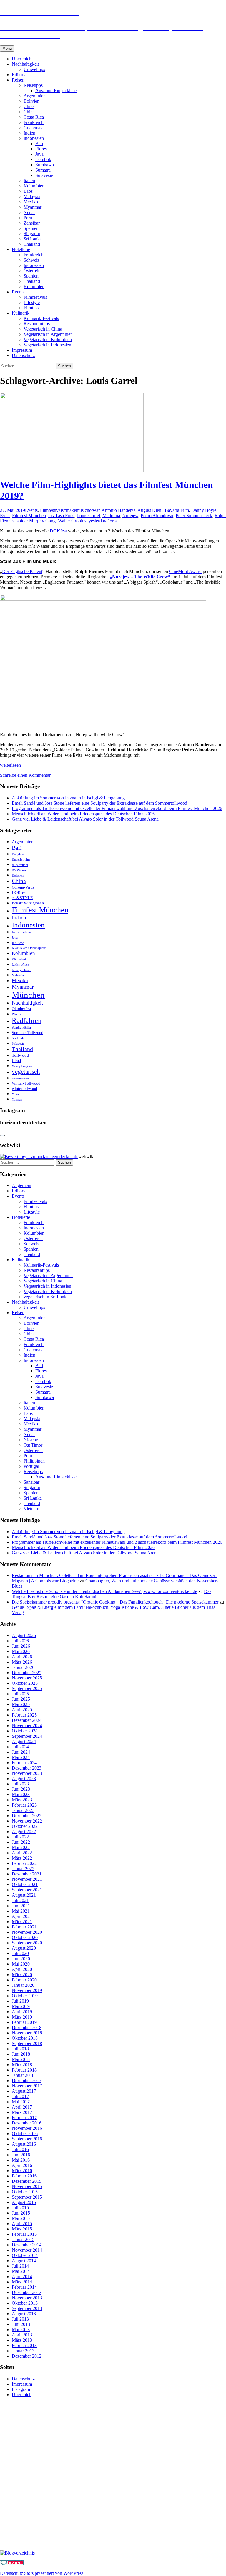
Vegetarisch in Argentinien (48, 334)
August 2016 (24, 2144)
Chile (29, 106)
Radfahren (27, 1020)
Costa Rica (34, 117)
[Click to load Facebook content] (2, 1136)
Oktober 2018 (25, 2038)
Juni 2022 (21, 1842)
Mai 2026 (21, 1651)
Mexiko (31, 202)
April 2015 (22, 2224)
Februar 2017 (24, 2118)
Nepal (29, 212)
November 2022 (27, 1821)
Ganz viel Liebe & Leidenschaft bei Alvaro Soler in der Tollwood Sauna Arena (85, 819)
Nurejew (130, 516)
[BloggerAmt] (17, 2553)
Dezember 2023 (27, 1768)
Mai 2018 (21, 2059)
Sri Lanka (33, 239)
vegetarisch (26, 1072)
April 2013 (22, 2335)
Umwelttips (34, 69)
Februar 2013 (24, 2345)
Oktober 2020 (25, 1937)
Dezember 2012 (27, 2356)
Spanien (31, 228)
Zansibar (32, 223)
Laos (28, 191)
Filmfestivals (35, 297)
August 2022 (24, 1831)
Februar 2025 (24, 1715)
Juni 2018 (21, 2054)
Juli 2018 (20, 2049)
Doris (111, 521)
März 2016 (22, 2171)
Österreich (33, 271)
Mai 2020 (21, 1964)
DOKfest (58, 531)
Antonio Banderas (118, 510)
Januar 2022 (23, 1869)
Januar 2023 (23, 1810)
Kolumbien (34, 186)
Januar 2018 (23, 2075)
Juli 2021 (20, 1900)
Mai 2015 (21, 2218)
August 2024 (24, 1741)
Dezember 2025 (27, 1673)
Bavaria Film (177, 510)
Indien (29, 133)
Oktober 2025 (25, 1683)
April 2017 (22, 2107)
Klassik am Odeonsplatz (29, 948)
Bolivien (31, 101)
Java (39, 154)
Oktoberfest (21, 1009)
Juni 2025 (21, 1699)
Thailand (32, 244)
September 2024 (27, 1736)
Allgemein (21, 1185)
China (29, 112)
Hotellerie (21, 249)
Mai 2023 (21, 1794)
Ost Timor (33, 1445)
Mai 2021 (21, 1911)
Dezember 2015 (27, 2181)
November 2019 (27, 1990)
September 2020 (27, 1943)
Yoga (15, 1094)
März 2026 (22, 1662)
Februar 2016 (24, 2176)
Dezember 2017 (27, 2080)
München (28, 995)
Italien (29, 181)
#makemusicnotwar (82, 510)
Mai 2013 (21, 2329)
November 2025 (27, 1678)
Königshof (19, 959)
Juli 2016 (20, 2149)
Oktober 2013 (25, 2303)
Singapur (32, 234)
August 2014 (24, 2261)
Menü (7, 48)
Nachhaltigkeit (25, 64)
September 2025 (27, 1688)
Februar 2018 (24, 2070)
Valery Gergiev (22, 1066)
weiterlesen (13, 765)
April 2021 (22, 1916)
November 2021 (27, 1879)
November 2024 (27, 1726)
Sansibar (31, 1482)
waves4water (20, 1078)
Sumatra (43, 170)
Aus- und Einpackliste (56, 91)
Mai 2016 (21, 2160)
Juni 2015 (21, 2213)
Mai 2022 (21, 1847)
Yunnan (17, 1099)
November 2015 (27, 2186)
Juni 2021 (21, 1906)
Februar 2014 (24, 2287)
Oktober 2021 (25, 1884)
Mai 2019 (21, 2006)
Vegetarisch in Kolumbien (48, 340)
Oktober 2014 (25, 2255)
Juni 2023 (21, 1789)
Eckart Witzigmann (28, 903)
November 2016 (27, 2128)
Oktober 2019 (25, 1996)
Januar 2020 (23, 1985)
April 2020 (22, 1969)
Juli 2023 (20, 1784)
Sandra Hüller (21, 1028)
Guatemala (34, 128)
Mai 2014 (21, 2271)
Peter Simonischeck (194, 516)
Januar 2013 (23, 2351)
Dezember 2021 (27, 1874)
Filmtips (31, 308)
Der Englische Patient (22, 571)
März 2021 (22, 1922)
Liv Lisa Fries (61, 516)
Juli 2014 (20, 2266)
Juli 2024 (20, 1747)
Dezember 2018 (27, 2028)
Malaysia (32, 196)
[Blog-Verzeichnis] (12, 2563)
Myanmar (33, 207)
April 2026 (22, 1657)
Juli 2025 (20, 1694)
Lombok (43, 159)
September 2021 (27, 1890)
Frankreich (34, 122)
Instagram (21, 2389)
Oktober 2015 (25, 2192)
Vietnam (31, 1509)
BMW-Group (21, 870)
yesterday (97, 521)
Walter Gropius (72, 521)
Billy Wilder (20, 865)
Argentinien (35, 96)
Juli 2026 (20, 1641)
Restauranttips (37, 324)
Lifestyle (32, 302)
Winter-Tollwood (26, 1083)
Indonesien (34, 138)
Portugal (31, 1466)
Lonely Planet (21, 970)
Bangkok (18, 854)
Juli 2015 (20, 2208)
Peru (28, 218)
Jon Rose (18, 943)
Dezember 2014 (27, 2245)
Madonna (111, 516)
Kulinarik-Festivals (41, 318)
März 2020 (22, 1975)
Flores (41, 149)
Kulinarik (21, 313)
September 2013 (27, 2308)
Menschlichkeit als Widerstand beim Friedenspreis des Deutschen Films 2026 (83, 814)
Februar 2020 (24, 1980)
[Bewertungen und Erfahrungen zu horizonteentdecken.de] (39, 1157)
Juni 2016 (21, 2155)
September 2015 (27, 2197)
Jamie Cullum (21, 932)
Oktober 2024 (25, 1731)
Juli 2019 (20, 2001)
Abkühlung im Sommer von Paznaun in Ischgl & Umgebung (68, 798)
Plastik (16, 1014)
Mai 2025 (21, 1704)
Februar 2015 (24, 2234)
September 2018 (27, 2043)
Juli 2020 (20, 1953)
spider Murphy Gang (36, 521)
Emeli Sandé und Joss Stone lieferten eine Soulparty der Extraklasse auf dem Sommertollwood (99, 803)
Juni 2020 (21, 1959)
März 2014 (22, 2282)
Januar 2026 (23, 1667)
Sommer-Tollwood (28, 1033)
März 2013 (22, 2340)
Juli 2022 (20, 1837)
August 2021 (24, 1895)
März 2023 (22, 1800)
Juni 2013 (21, 2324)
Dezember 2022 (27, 1816)
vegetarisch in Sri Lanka (46, 1297)
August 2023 (24, 1779)
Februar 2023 (24, 1805)
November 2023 (27, 1773)
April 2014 (22, 2277)
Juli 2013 (20, 2319)
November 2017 (27, 2086)
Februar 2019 (24, 2022)
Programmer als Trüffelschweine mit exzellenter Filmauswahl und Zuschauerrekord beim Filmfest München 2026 (117, 808)
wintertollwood (24, 1089)
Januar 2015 (23, 2239)
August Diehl (150, 510)
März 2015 (22, 2229)
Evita (5, 516)
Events (18, 292)
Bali (39, 143)
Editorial (20, 75)
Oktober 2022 (25, 1826)
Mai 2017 (21, 2102)
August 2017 (24, 2091)
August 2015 (24, 2202)
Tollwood (20, 1055)
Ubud (16, 1061)
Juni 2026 (21, 1646)
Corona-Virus (23, 887)
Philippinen (34, 1461)
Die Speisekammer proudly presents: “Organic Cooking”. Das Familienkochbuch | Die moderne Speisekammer (115, 1602)
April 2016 (22, 2165)
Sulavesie (44, 175)
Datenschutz (23, 355)
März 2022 (22, 1858)
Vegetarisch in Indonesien (47, 345)
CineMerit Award (185, 571)
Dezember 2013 (27, 2292)
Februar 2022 (24, 1863)
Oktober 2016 (25, 2133)
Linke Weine (20, 965)
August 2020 (24, 1948)
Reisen (18, 80)
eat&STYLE (22, 898)
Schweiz (31, 260)
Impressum (22, 350)
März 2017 (22, 2112)
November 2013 (27, 2298)
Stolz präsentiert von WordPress (54, 2573)
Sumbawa (45, 165)
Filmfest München (29, 516)
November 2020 (27, 1932)
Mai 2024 (21, 1757)
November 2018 (27, 2033)
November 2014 (27, 2250)
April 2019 (22, 2012)
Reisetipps (33, 85)
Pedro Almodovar (157, 516)
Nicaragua (33, 1440)
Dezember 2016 (27, 2123)
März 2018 (22, 2065)
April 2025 (22, 1710)
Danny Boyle (204, 510)
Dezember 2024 (27, 1720)
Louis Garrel (88, 516)
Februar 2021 (24, 1927)
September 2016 (27, 2139)
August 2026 (24, 1635)
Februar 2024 (24, 1763)
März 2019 (22, 2017)
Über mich (22, 59)
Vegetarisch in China (43, 329)
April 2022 (22, 1853)
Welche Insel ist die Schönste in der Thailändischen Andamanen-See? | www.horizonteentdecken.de (104, 1591)
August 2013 (24, 2314)
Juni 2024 (21, 1752)
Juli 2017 (20, 2096)
